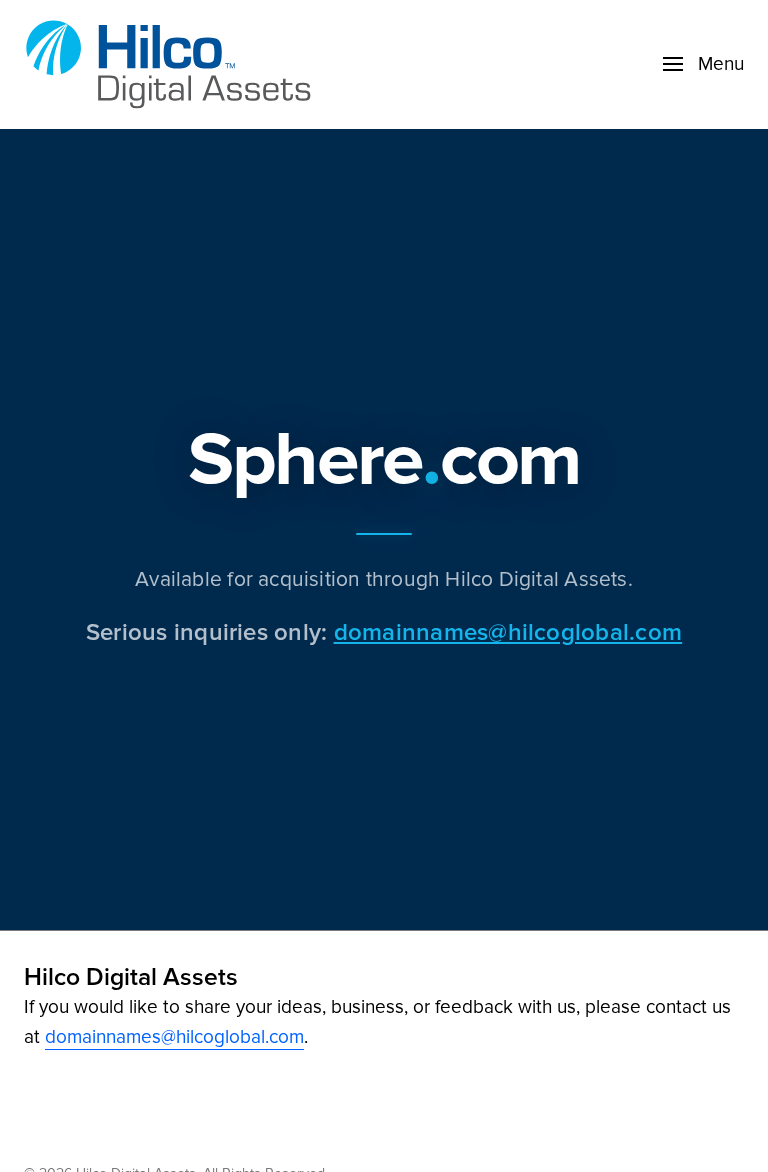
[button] (703, 64)
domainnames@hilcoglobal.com (508, 631)
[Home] (174, 64)
